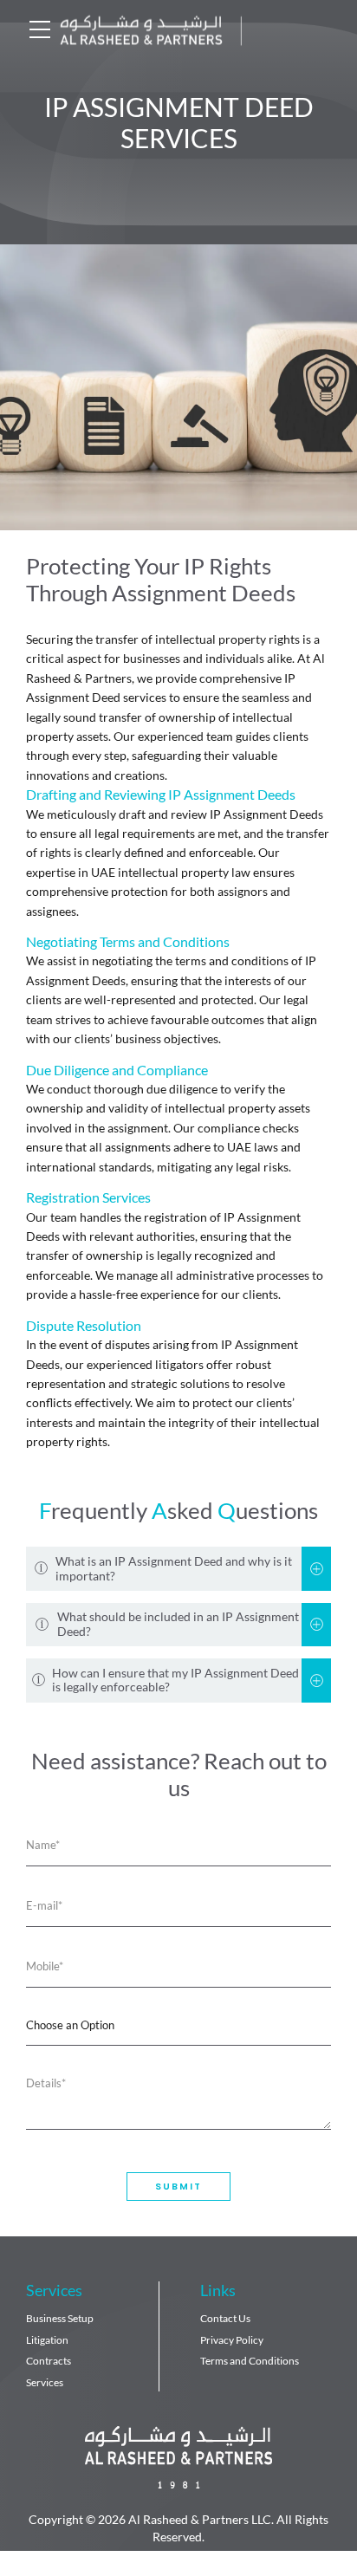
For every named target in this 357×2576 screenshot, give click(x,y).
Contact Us (225, 2318)
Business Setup (60, 2318)
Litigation (47, 2340)
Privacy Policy (232, 2340)
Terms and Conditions (250, 2361)
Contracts (49, 2361)
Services (45, 2382)
